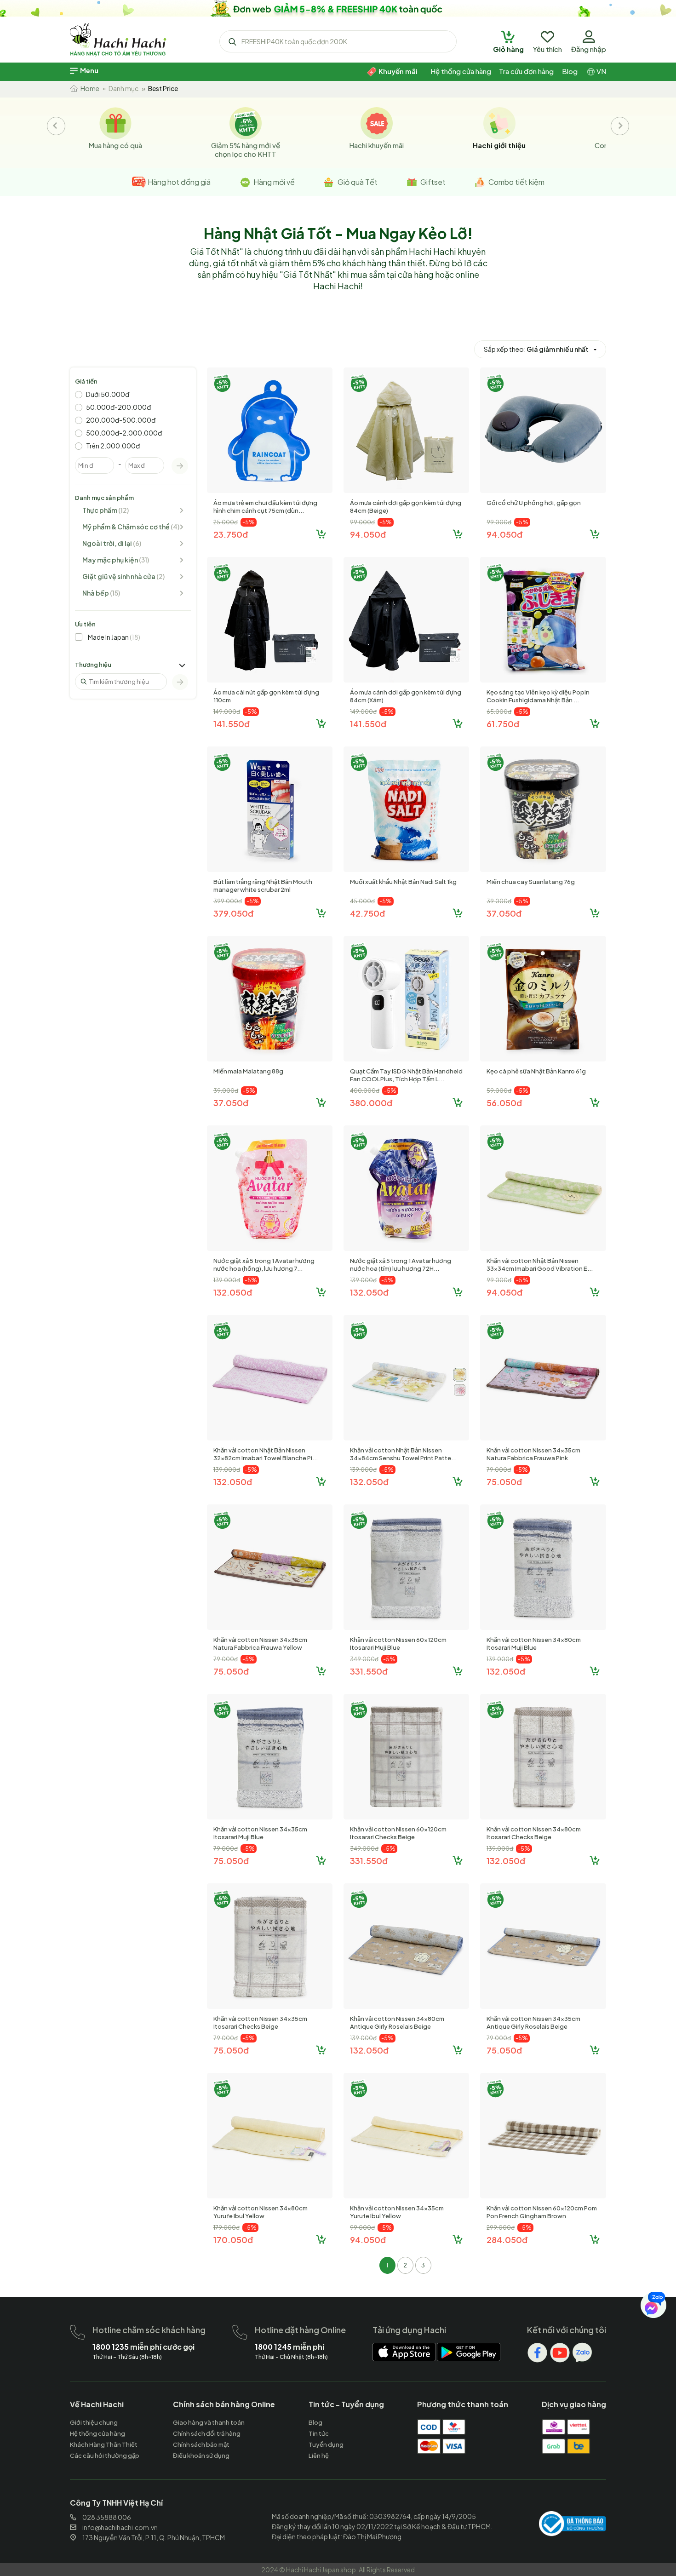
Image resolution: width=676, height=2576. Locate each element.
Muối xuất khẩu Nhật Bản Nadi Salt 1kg (403, 882)
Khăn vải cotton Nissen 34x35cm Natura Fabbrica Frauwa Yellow (260, 1644)
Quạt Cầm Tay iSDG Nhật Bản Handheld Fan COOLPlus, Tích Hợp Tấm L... (406, 1075)
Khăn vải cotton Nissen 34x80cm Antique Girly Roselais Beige (397, 2022)
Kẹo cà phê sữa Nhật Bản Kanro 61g (536, 1071)
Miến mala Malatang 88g (248, 1071)
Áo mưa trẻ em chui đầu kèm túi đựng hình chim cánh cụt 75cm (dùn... (265, 507)
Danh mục (123, 88)
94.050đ (368, 534)
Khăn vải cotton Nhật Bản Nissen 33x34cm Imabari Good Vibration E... (540, 1265)
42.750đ (367, 913)
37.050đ (504, 913)
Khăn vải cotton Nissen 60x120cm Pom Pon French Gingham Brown (542, 2212)
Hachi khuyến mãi (376, 145)
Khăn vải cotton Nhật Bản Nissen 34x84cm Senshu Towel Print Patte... (403, 1454)
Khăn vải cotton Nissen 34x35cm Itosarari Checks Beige (260, 2022)
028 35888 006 (107, 2517)
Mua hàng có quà (115, 145)
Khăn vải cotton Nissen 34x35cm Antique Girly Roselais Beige (533, 2022)
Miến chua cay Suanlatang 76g (531, 882)
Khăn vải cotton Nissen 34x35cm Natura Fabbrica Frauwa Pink (533, 1454)
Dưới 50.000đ (108, 394)
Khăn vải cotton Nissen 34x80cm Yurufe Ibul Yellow (261, 2212)
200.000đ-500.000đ (121, 420)
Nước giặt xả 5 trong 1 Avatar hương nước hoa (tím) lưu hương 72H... (401, 1265)
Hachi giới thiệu (499, 145)
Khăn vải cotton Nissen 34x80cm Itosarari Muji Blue (534, 1644)
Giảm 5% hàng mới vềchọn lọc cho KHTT (246, 149)
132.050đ (233, 1292)
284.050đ (507, 2240)
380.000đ (371, 1103)
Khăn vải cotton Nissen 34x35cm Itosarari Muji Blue (260, 1833)
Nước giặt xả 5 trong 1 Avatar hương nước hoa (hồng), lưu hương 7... (264, 1265)
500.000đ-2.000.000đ (124, 433)
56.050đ (504, 1103)
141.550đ (232, 724)
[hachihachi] (338, 8)
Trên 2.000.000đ (113, 446)
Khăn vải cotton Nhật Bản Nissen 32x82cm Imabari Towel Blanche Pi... (266, 1454)
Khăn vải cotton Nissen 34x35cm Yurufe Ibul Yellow (397, 2212)
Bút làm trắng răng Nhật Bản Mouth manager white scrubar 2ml (263, 886)
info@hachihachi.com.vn (120, 2527)
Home (89, 88)
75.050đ (504, 1482)
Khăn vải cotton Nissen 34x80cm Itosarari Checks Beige (534, 1833)
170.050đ (233, 2240)
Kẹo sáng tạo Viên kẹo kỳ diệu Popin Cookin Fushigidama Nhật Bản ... (538, 696)
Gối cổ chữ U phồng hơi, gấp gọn (534, 503)
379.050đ (233, 913)
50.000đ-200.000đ (118, 407)
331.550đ (369, 1671)
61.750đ (503, 724)
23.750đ (231, 534)
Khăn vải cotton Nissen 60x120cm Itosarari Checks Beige (398, 1833)
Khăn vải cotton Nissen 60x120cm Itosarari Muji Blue (398, 1644)
